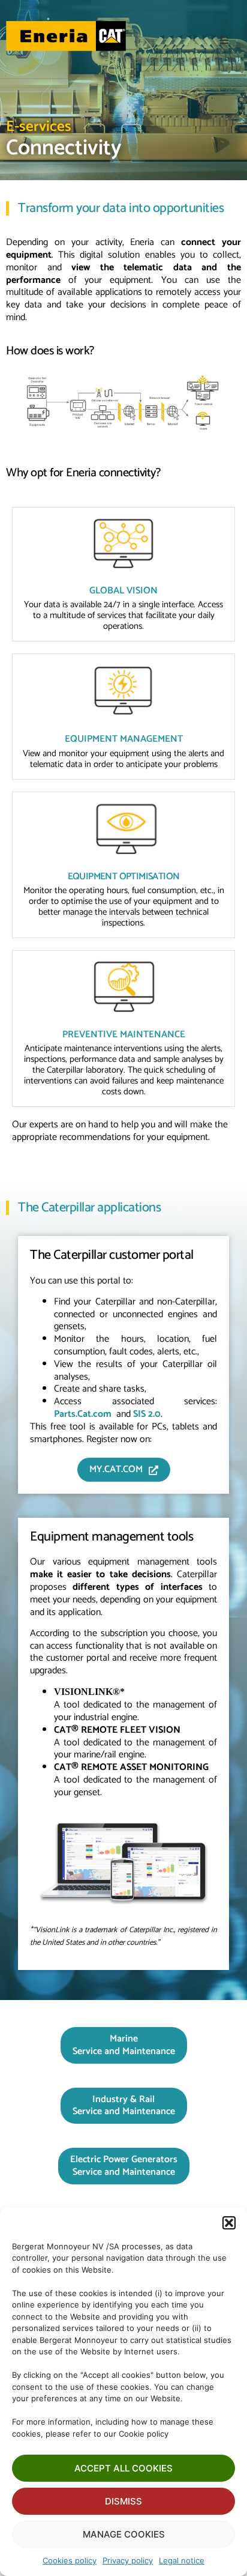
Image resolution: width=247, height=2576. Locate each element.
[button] (229, 2223)
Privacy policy (128, 2560)
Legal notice (182, 2560)
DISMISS (123, 2501)
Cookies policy (70, 2560)
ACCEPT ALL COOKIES (123, 2468)
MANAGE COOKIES (124, 2534)
